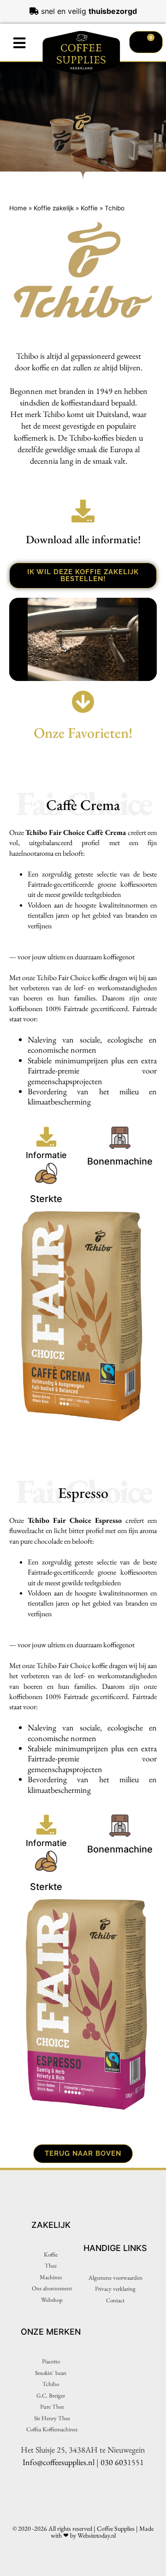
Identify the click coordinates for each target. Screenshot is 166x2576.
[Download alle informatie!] (83, 511)
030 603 (114, 2462)
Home (18, 208)
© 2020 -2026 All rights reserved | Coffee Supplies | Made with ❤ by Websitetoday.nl (83, 2532)
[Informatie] (46, 1137)
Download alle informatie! (83, 539)
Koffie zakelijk (54, 208)
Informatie (46, 1155)
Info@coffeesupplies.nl (59, 2462)
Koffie (89, 208)
